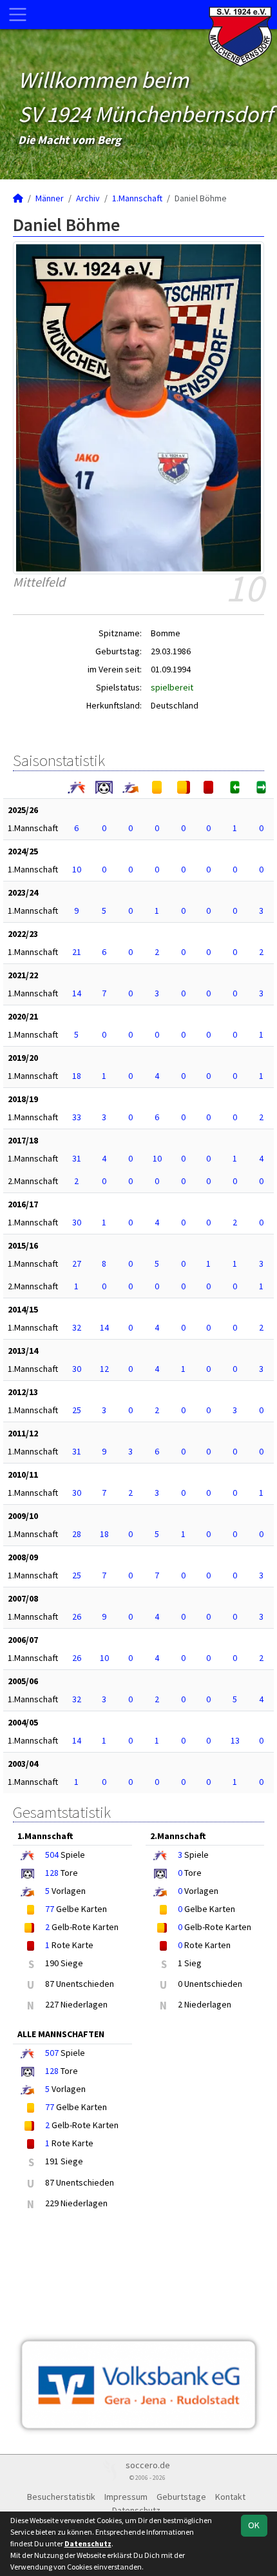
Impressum (126, 2497)
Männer (50, 198)
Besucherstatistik (61, 2497)
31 (77, 1158)
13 (235, 1740)
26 (77, 1616)
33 (77, 1117)
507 (52, 2053)
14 (77, 993)
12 (104, 1369)
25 (77, 1410)
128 (52, 1873)
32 (77, 1327)
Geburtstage (181, 2497)
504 (52, 1855)
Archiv (88, 198)
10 (77, 869)
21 (77, 952)
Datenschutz (88, 2543)
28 (77, 1534)
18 (77, 1076)
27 (77, 1263)
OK (254, 2525)
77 (50, 1909)
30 (77, 1222)
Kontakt (230, 2497)
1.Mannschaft (137, 198)
